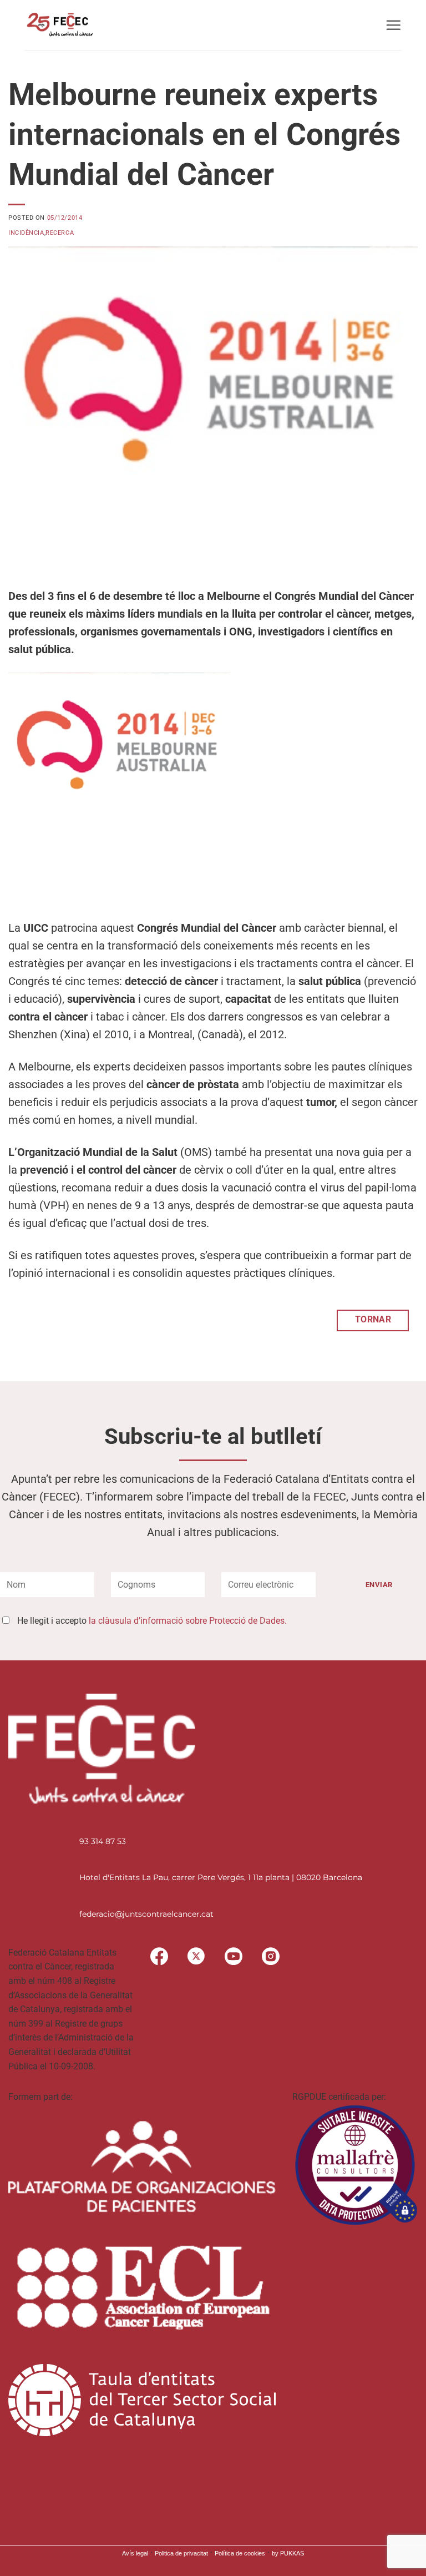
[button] (393, 25)
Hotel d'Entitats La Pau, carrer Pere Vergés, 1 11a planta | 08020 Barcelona (221, 1877)
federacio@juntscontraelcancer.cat (146, 1914)
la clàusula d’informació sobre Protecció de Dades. (188, 1621)
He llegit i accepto (152, 1621)
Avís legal (135, 2553)
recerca (60, 233)
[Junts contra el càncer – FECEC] (59, 25)
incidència (26, 233)
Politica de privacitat (181, 2553)
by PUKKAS (288, 2553)
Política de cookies (240, 2553)
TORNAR (373, 1320)
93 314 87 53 (103, 1841)
